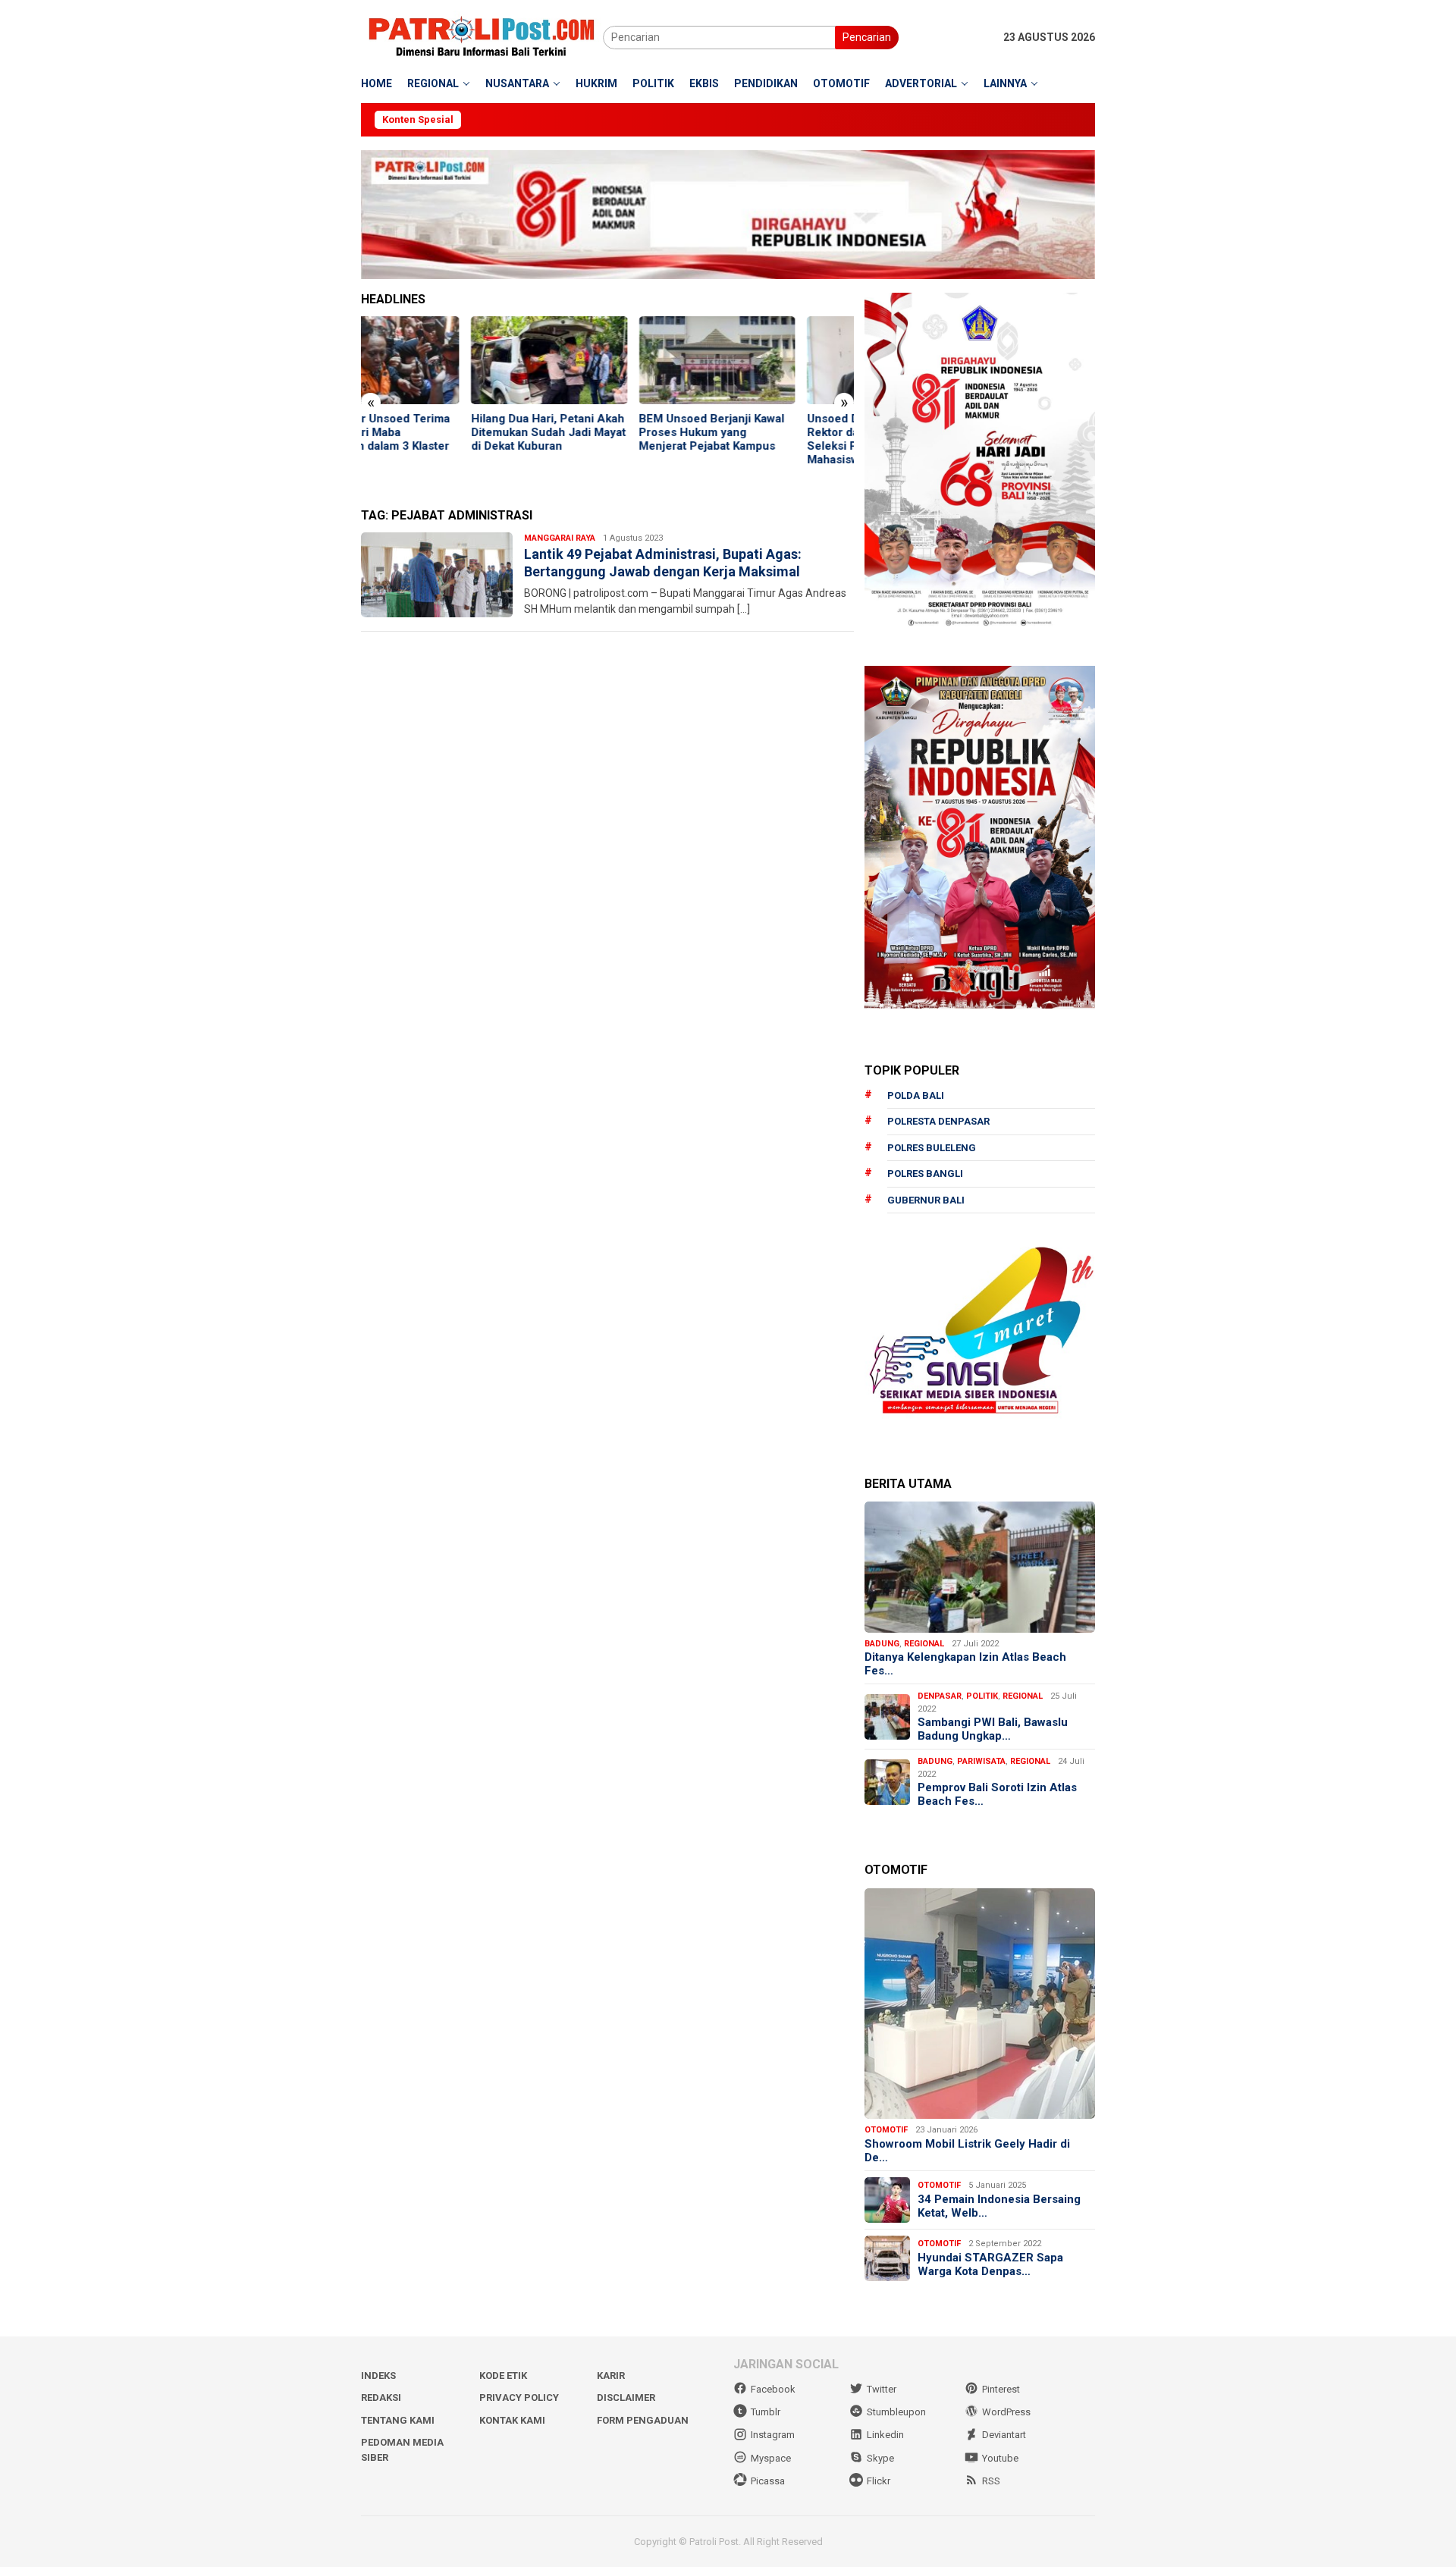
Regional (924, 1644)
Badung (882, 1644)
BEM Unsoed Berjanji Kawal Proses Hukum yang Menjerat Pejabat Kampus (602, 432)
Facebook (773, 2389)
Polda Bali (916, 1095)
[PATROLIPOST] (482, 36)
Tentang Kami (398, 2420)
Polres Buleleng (932, 1148)
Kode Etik (503, 2376)
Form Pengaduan (643, 2420)
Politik (982, 1696)
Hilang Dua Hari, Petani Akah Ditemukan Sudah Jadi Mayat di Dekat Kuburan (438, 432)
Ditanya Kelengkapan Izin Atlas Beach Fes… (965, 1664)
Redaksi (381, 2398)
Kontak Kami (512, 2420)
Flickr (879, 2481)
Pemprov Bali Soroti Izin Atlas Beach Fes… (997, 1794)
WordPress (1006, 2412)
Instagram (773, 2435)
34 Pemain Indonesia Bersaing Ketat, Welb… (999, 2206)
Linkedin (885, 2435)
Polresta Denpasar (938, 1121)
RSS (991, 2481)
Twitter (882, 2389)
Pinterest (1001, 2389)
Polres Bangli (925, 1174)
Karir (611, 2376)
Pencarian (867, 37)
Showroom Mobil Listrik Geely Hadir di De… (967, 2151)
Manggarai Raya (560, 538)
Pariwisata (981, 1761)
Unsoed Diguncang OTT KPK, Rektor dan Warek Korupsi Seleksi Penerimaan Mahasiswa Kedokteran (775, 439)
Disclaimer (626, 2398)
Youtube (1000, 2458)
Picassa (768, 2481)
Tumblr (766, 2412)
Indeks (378, 2376)
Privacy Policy (519, 2398)
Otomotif (886, 2130)
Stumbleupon (896, 2412)
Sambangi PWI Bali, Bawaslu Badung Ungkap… (993, 1729)
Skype (880, 2458)
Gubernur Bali (926, 1200)
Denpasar (940, 1696)
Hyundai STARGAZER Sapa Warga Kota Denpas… (990, 2264)
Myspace (771, 2458)
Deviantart (1004, 2435)
